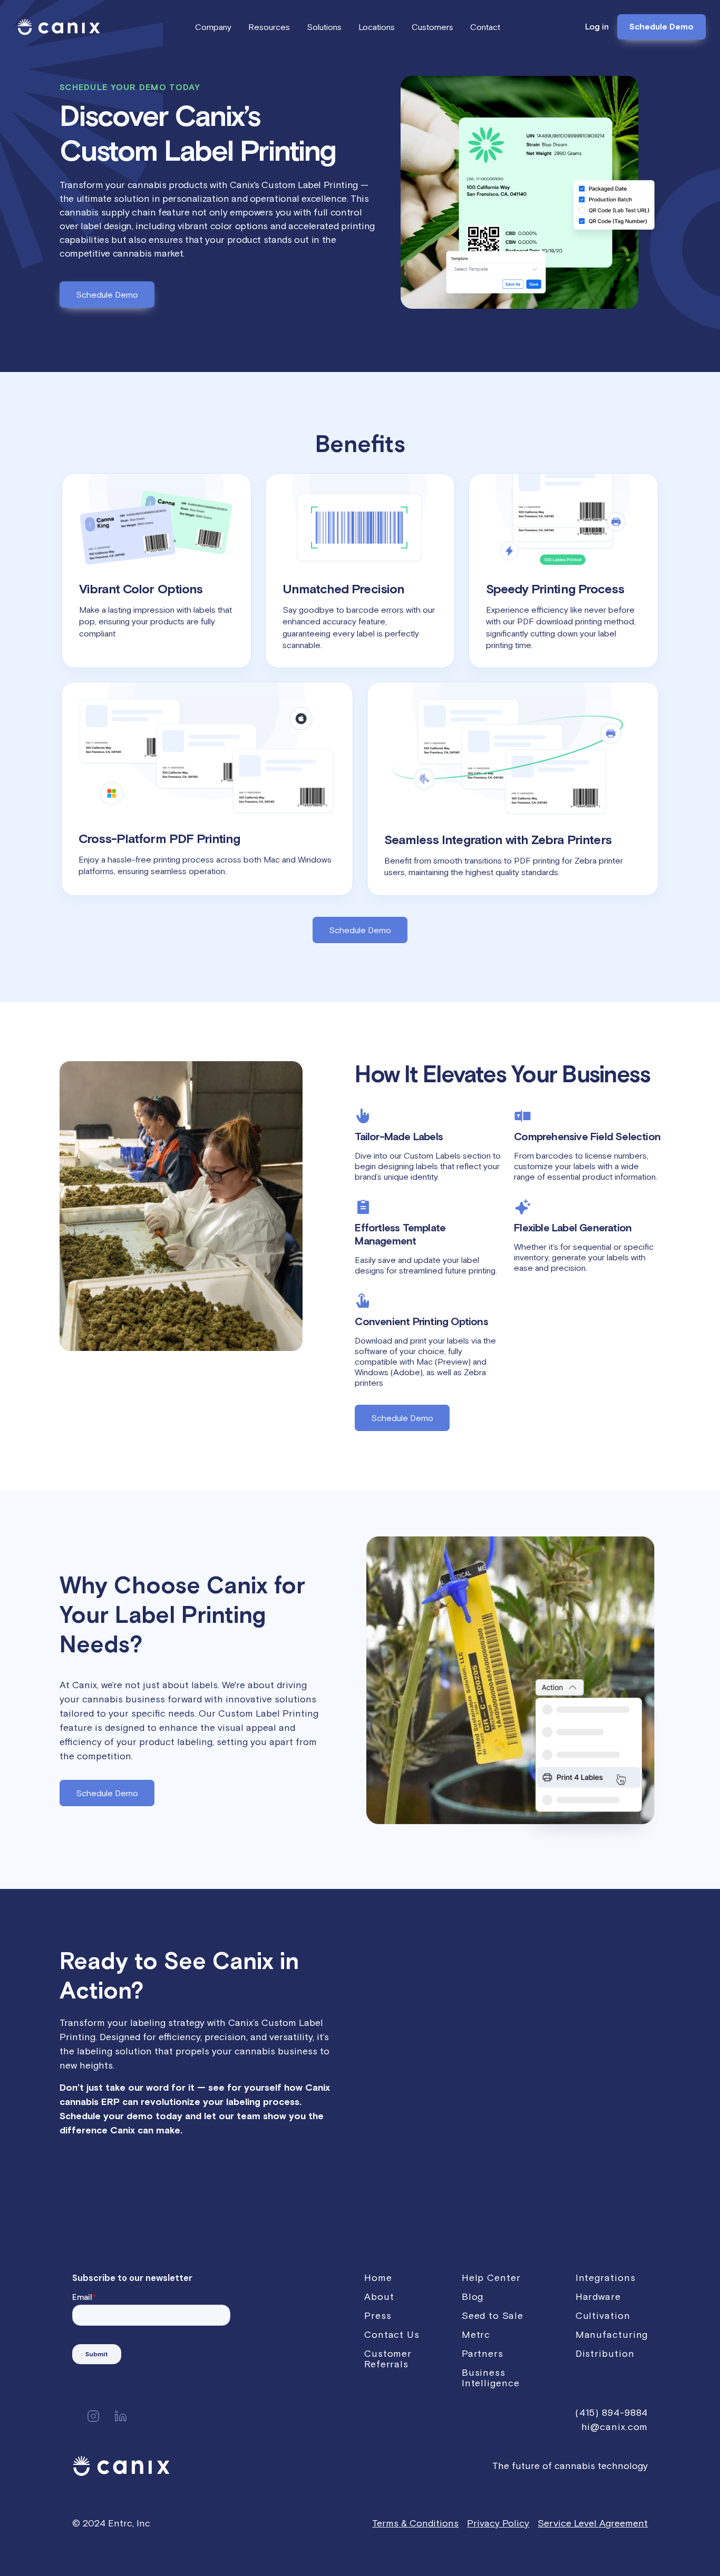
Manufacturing (612, 2334)
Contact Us (392, 2334)
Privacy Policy (498, 2523)
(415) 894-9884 (612, 2412)
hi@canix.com (615, 2427)
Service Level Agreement (593, 2523)
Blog (473, 2296)
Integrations (606, 2278)
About (379, 2296)
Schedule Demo (661, 27)
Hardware (598, 2296)
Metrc (476, 2334)
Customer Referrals (388, 2359)
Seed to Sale (493, 2315)
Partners (483, 2353)
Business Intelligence (491, 2378)
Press (378, 2315)
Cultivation (603, 2315)
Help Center (491, 2278)
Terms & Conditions (415, 2523)
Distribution (605, 2353)
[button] (213, 27)
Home (378, 2278)
